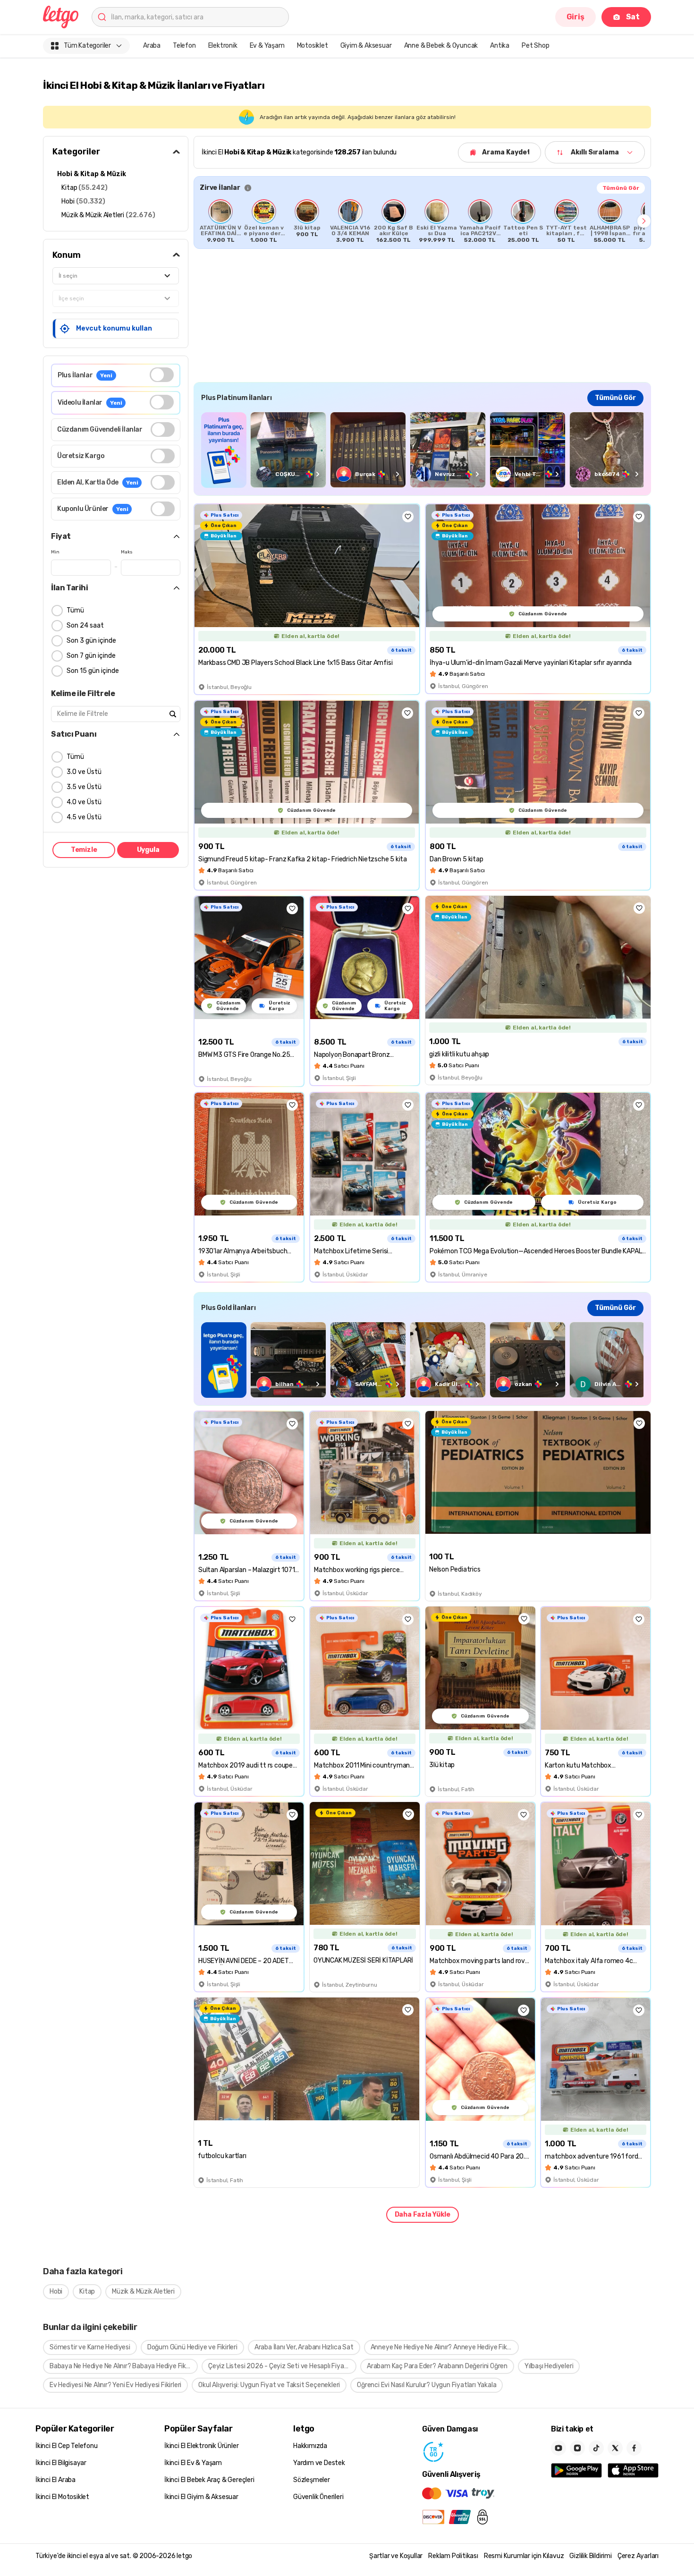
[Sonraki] (644, 221)
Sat (633, 17)
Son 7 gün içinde (91, 656)
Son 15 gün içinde (93, 671)
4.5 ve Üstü (84, 817)
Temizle (84, 850)
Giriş (576, 17)
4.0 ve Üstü (84, 802)
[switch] (162, 375)
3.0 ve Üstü (84, 772)
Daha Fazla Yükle (423, 2215)
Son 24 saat (85, 625)
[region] (422, 221)
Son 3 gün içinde (91, 641)
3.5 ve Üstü (84, 787)
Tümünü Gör (621, 188)
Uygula (148, 850)
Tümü (75, 610)
